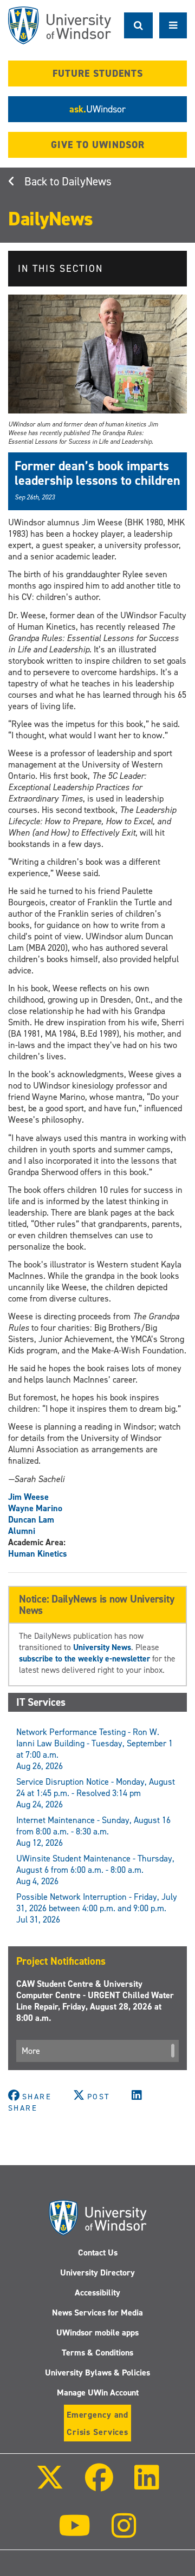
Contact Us (98, 2253)
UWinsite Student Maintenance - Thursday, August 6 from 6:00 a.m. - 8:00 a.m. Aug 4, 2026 (95, 1870)
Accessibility (97, 2293)
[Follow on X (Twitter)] (49, 2485)
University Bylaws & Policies (97, 2373)
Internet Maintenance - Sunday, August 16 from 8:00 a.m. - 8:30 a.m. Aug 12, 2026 (93, 1831)
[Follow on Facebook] (99, 2485)
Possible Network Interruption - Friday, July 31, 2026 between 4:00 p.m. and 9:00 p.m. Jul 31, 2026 (97, 1908)
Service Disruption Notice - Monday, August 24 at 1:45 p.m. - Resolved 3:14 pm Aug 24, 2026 (96, 1793)
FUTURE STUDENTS (98, 74)
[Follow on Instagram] (124, 2533)
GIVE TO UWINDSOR (98, 145)
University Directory (97, 2273)
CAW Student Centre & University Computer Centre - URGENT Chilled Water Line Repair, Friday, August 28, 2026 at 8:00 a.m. (95, 2001)
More (31, 2051)
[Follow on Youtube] (74, 2533)
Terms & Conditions (97, 2353)
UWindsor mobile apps (97, 2333)
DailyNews (87, 182)
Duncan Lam (31, 1520)
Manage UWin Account (98, 2393)
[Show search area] (138, 25)
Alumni (22, 1531)
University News (102, 1647)
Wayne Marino (35, 1508)
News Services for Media (97, 2313)
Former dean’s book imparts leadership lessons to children (97, 473)
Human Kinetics (38, 1554)
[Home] (60, 25)
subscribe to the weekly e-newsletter (84, 1659)
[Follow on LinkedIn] (147, 2485)
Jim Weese (28, 1497)
